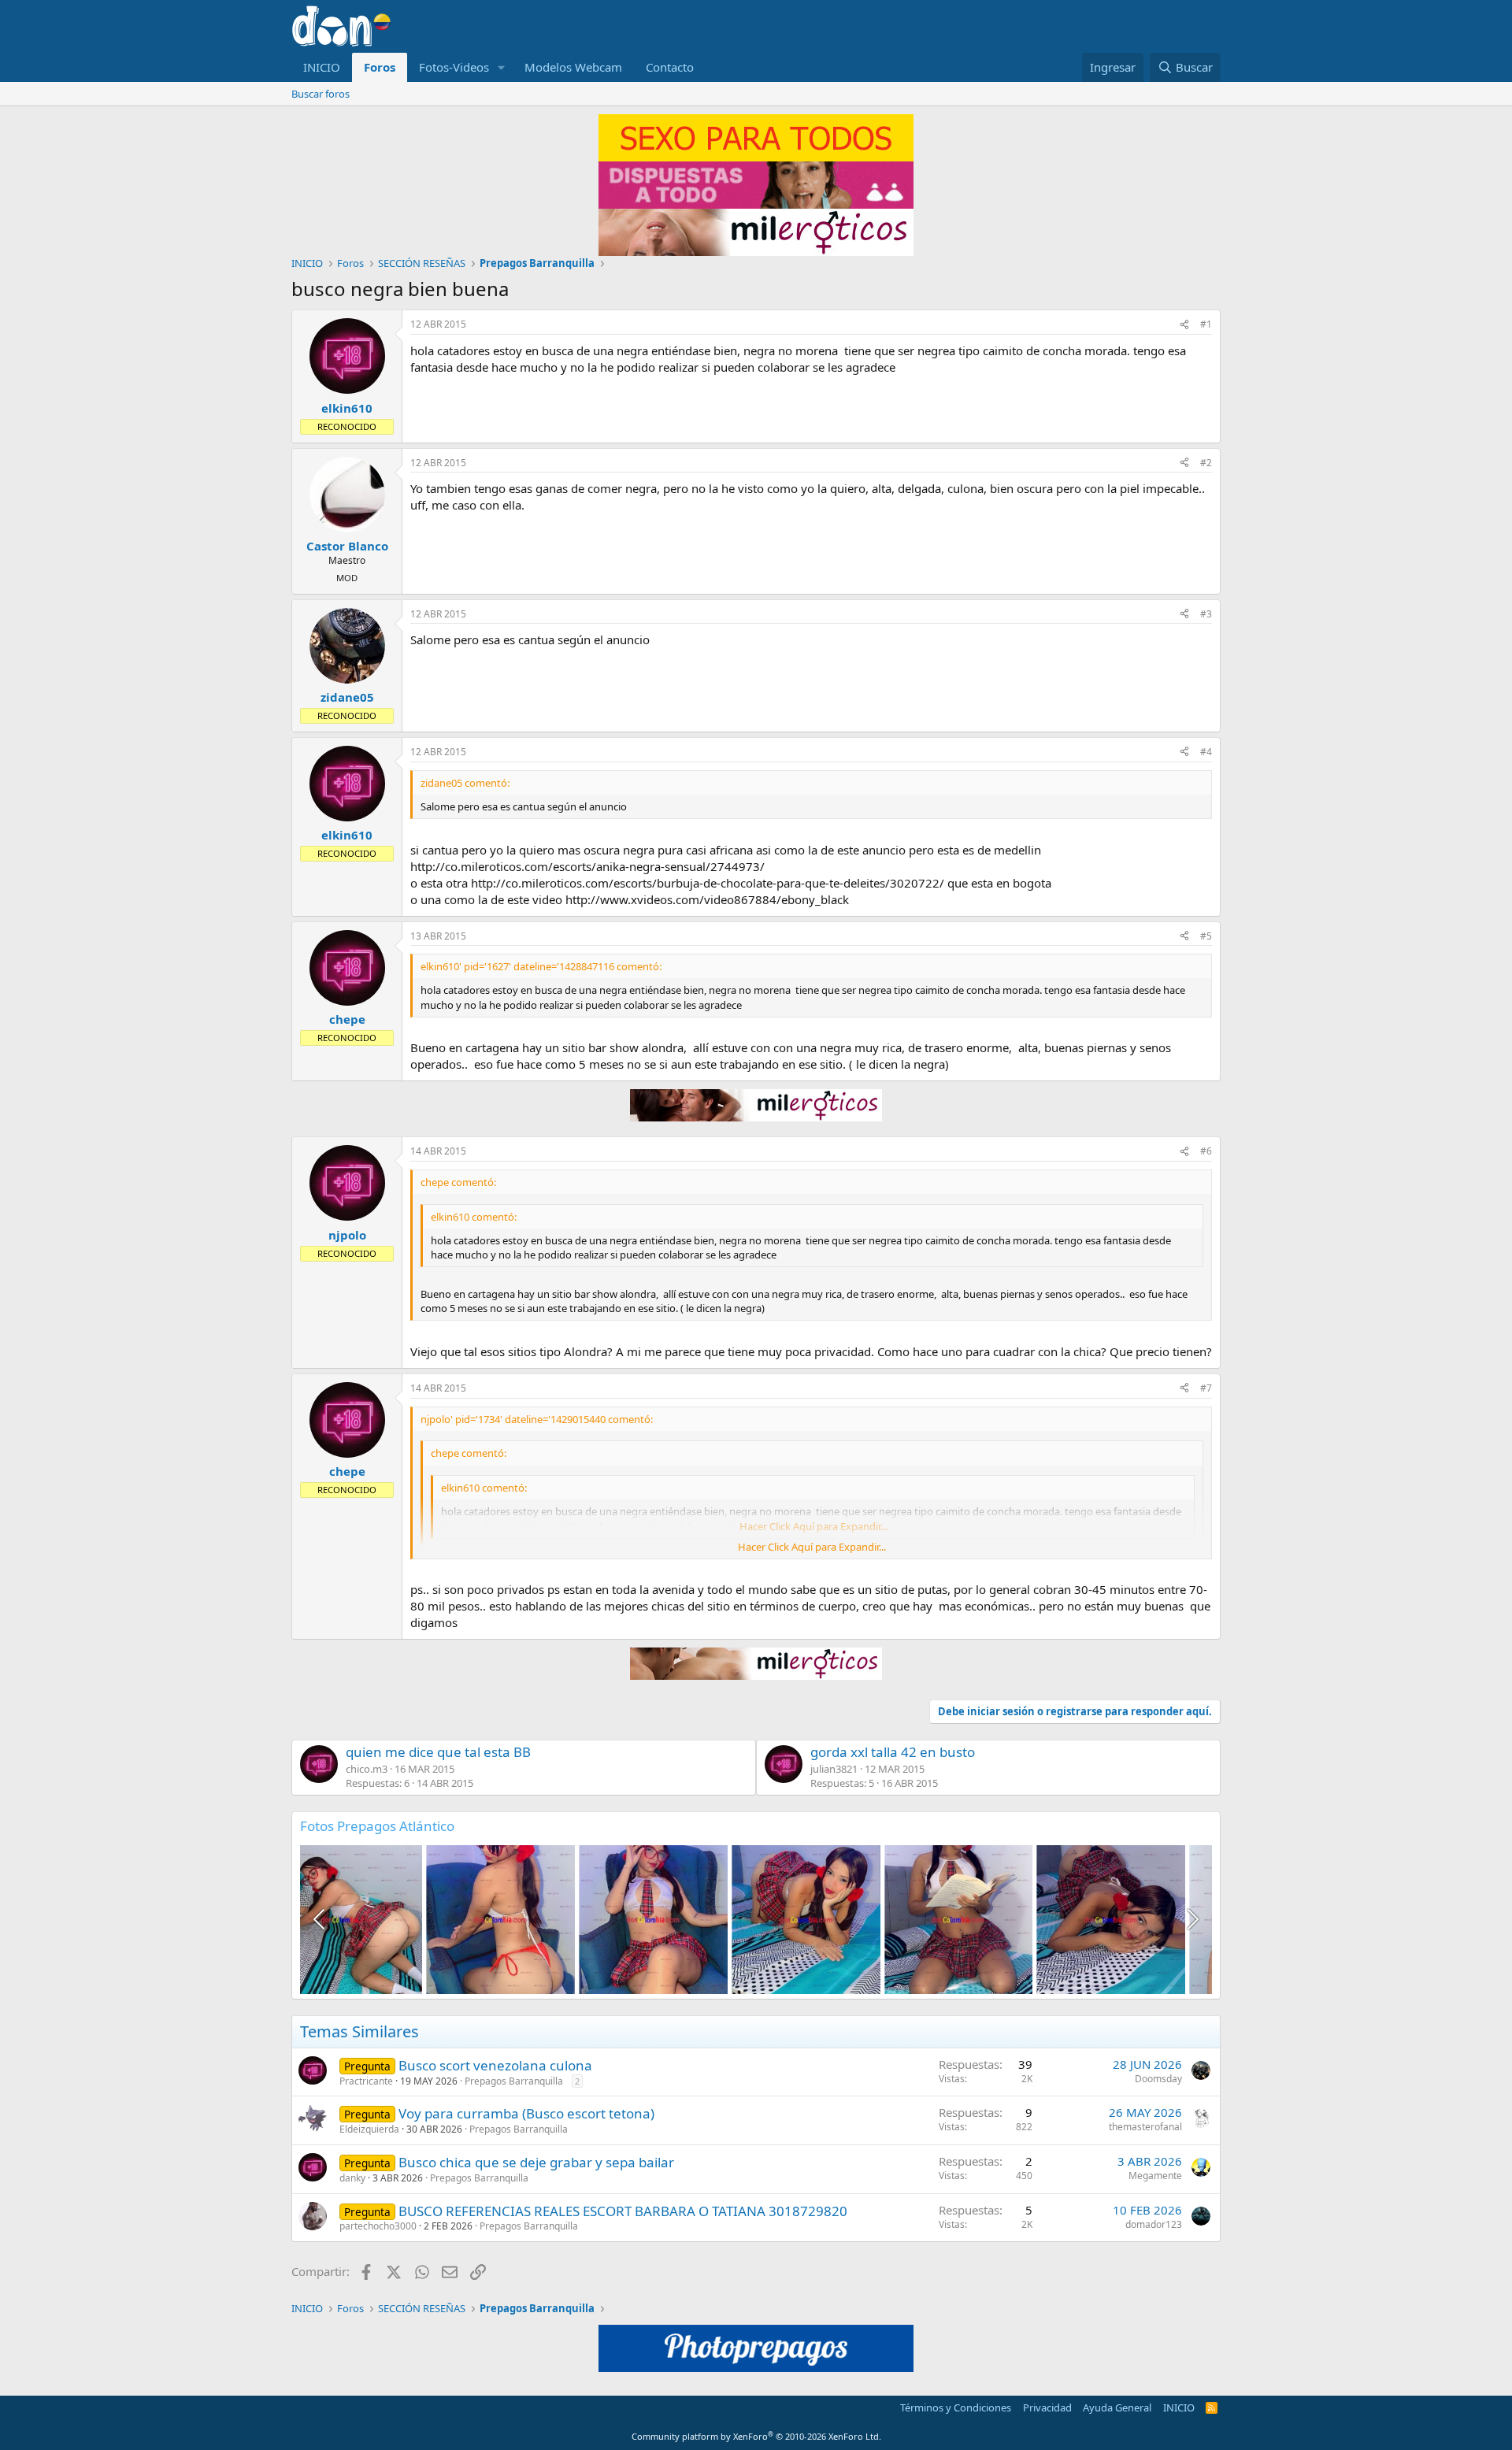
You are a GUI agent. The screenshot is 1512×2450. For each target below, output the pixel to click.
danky (352, 2178)
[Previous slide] (321, 1919)
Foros (380, 67)
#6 (1206, 1151)
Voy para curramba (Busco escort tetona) (526, 2113)
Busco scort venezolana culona (495, 2065)
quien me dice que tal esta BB (438, 1752)
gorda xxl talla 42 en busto (893, 1752)
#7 (1206, 1388)
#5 (1206, 936)
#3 (1206, 614)
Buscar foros (321, 94)
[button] (502, 67)
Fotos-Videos (454, 67)
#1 (1206, 324)
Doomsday (1158, 2079)
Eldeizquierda (369, 2129)
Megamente (1155, 2176)
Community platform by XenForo (756, 2436)
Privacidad (1047, 2407)
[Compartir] (1184, 325)
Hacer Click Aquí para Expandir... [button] (812, 1547)
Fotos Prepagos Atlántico (377, 1826)
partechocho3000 (378, 2226)
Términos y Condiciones (956, 2407)
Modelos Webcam (573, 67)
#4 (1206, 752)
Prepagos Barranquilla (514, 2081)
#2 (1206, 463)
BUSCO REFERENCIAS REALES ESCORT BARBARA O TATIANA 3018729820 (623, 2211)
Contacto (670, 67)
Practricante (366, 2081)
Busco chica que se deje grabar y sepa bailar (536, 2162)
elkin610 (347, 408)
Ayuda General (1117, 2407)
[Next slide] (1191, 1919)
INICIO (322, 67)
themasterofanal (1145, 2127)
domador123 (1154, 2224)
